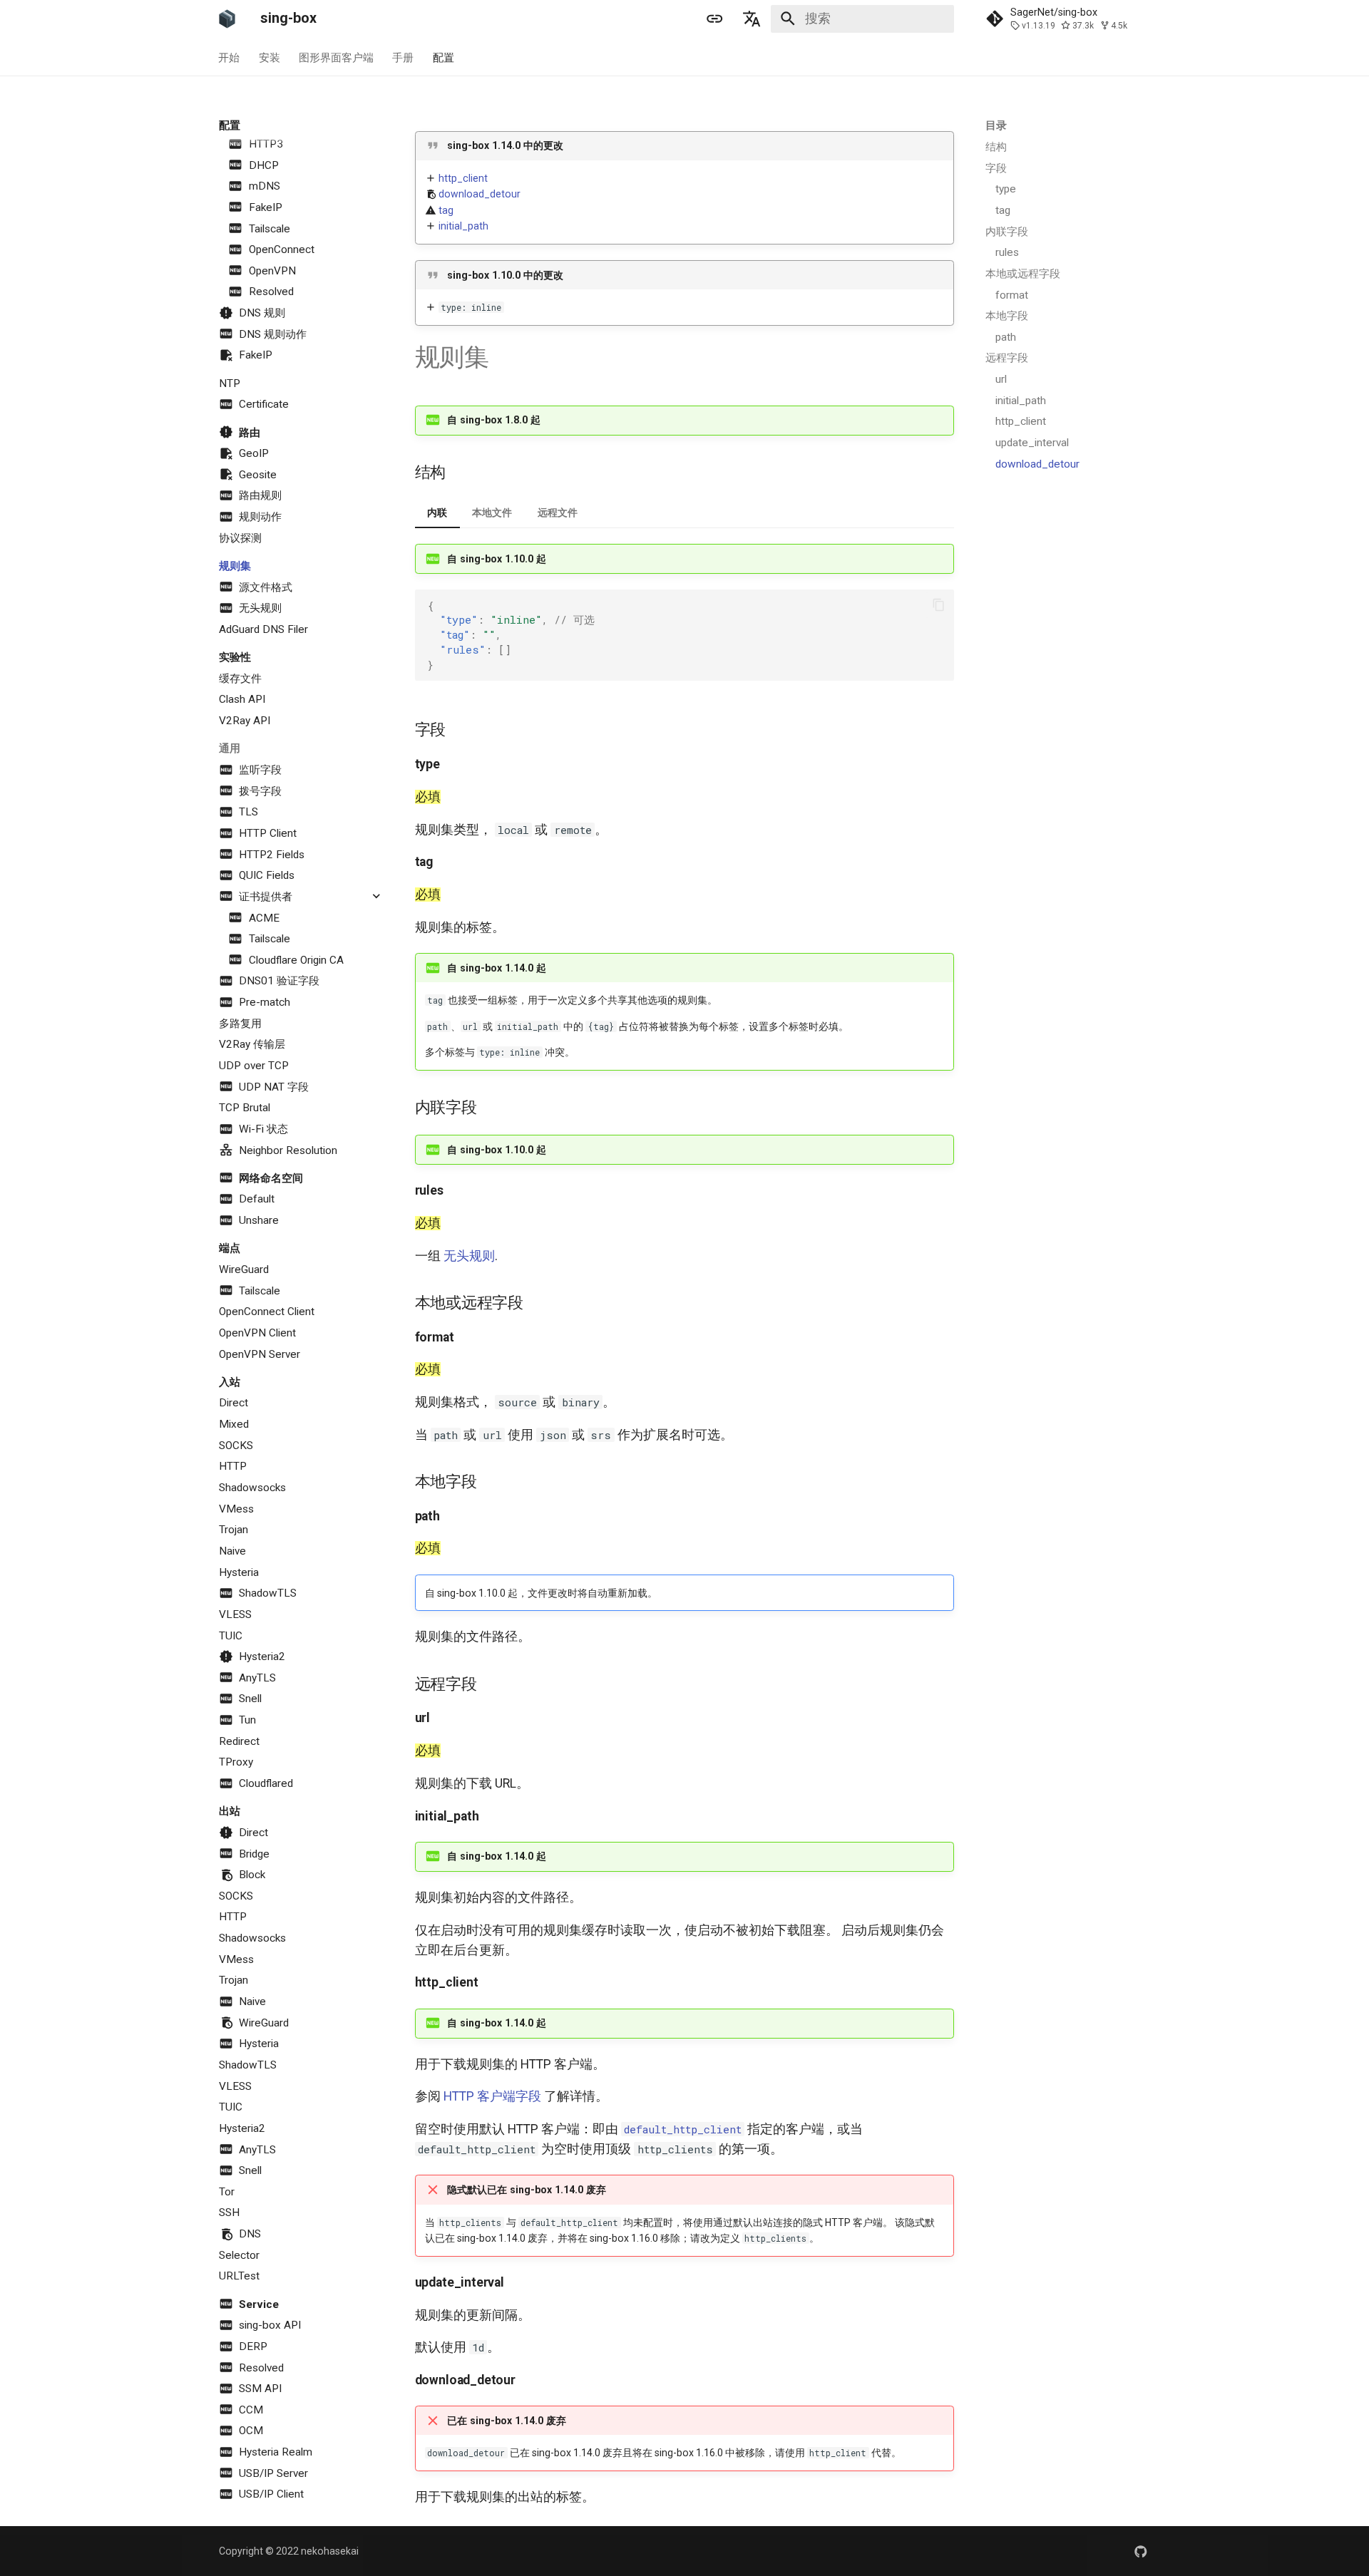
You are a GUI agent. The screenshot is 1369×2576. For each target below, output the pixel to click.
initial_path (463, 226)
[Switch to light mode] (714, 19)
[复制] (938, 605)
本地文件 (492, 512)
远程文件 (558, 512)
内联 (437, 512)
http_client (463, 178)
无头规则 (469, 1256)
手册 (404, 57)
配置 (443, 57)
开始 (230, 57)
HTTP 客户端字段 (492, 2096)
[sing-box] (227, 19)
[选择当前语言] (752, 19)
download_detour (480, 194)
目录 (996, 125)
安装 (270, 57)
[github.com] (1141, 2551)
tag (446, 210)
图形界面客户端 (336, 57)
